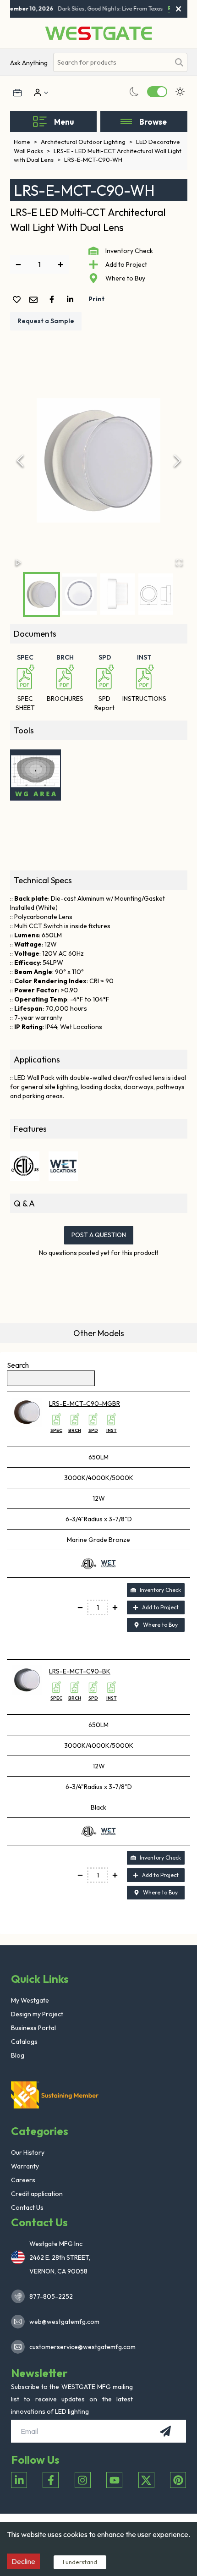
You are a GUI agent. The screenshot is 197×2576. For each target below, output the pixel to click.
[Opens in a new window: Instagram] (83, 2480)
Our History (28, 2152)
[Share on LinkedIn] (72, 299)
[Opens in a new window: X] (146, 2480)
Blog (18, 2055)
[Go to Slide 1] (41, 594)
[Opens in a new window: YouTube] (114, 2480)
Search (18, 1365)
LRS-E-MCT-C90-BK (80, 1671)
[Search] (179, 62)
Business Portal (33, 2028)
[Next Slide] (177, 461)
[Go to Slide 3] (118, 594)
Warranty (25, 2166)
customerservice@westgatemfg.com (80, 2347)
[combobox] (112, 63)
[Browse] (126, 121)
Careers (23, 2180)
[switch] (157, 92)
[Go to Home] (98, 33)
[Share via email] (35, 300)
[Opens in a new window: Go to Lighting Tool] (36, 775)
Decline (23, 2561)
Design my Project (37, 2014)
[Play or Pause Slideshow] (18, 562)
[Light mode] (180, 92)
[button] (99, 461)
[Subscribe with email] (165, 2431)
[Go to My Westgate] (37, 93)
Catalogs (24, 2042)
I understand (80, 2562)
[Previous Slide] (20, 461)
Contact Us (27, 2207)
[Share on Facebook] (54, 299)
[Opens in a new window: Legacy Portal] (17, 93)
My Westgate (30, 2000)
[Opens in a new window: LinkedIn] (19, 2480)
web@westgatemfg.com (64, 2322)
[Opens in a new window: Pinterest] (178, 2480)
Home (25, 142)
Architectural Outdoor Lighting (87, 142)
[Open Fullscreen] (179, 562)
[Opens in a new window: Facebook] (51, 2480)
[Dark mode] (134, 92)
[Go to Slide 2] (79, 594)
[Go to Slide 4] (156, 594)
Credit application (37, 2194)
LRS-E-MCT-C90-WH (93, 160)
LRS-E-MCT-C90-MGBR (85, 1404)
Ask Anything (29, 63)
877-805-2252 (51, 2296)
